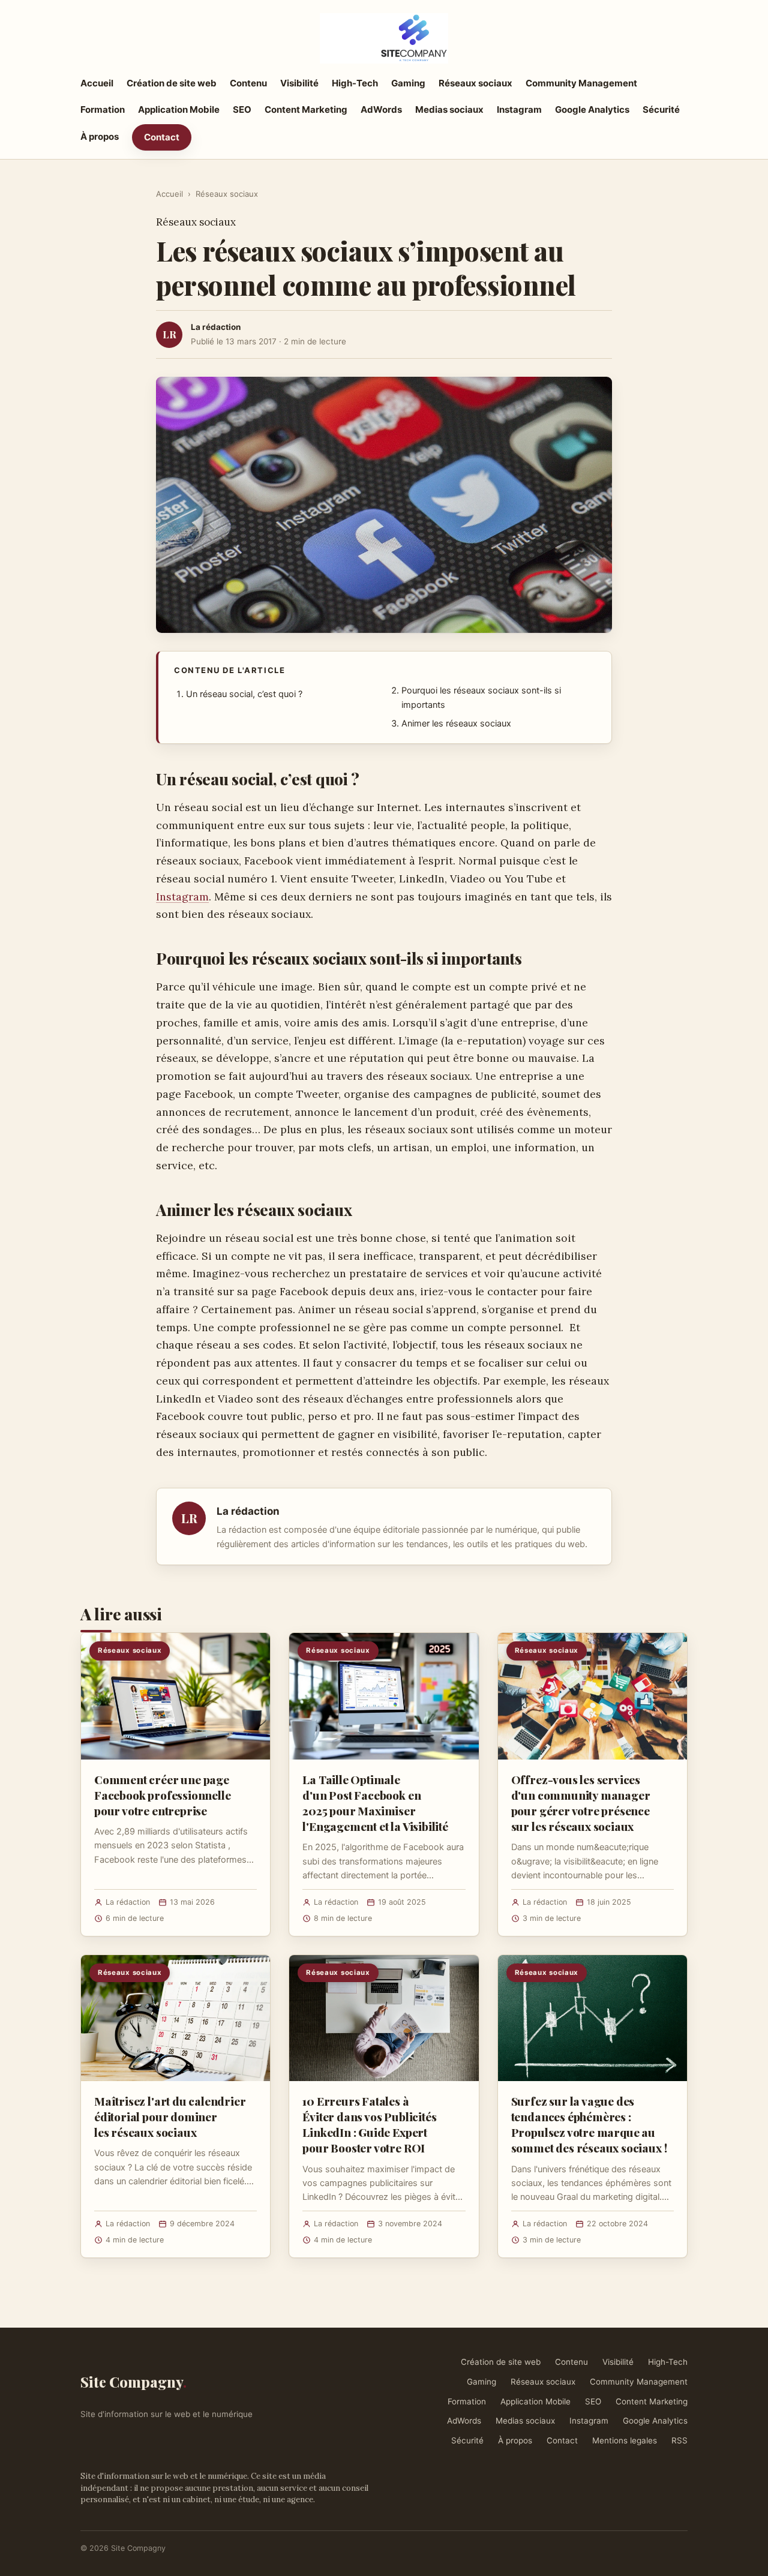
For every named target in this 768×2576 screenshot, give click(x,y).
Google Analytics (592, 109)
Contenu (248, 83)
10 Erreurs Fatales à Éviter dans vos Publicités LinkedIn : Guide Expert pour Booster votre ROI (369, 2125)
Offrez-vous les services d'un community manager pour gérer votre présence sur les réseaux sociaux (581, 1803)
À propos (100, 136)
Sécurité (661, 109)
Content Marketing (306, 109)
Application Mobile (179, 109)
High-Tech (355, 83)
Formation (103, 109)
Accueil (97, 83)
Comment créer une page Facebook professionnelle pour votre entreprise (162, 1795)
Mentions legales (625, 2440)
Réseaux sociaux (475, 83)
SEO (242, 109)
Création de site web (172, 83)
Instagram (519, 109)
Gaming (408, 83)
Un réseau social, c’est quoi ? (244, 694)
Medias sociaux (449, 109)
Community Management (581, 83)
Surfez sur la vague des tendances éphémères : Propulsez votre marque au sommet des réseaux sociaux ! (589, 2125)
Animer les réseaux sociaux (456, 723)
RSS (679, 2440)
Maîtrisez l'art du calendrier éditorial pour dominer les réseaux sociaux (170, 2116)
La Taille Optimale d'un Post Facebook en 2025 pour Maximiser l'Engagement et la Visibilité (375, 1803)
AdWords (381, 109)
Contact (162, 137)
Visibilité (299, 83)
